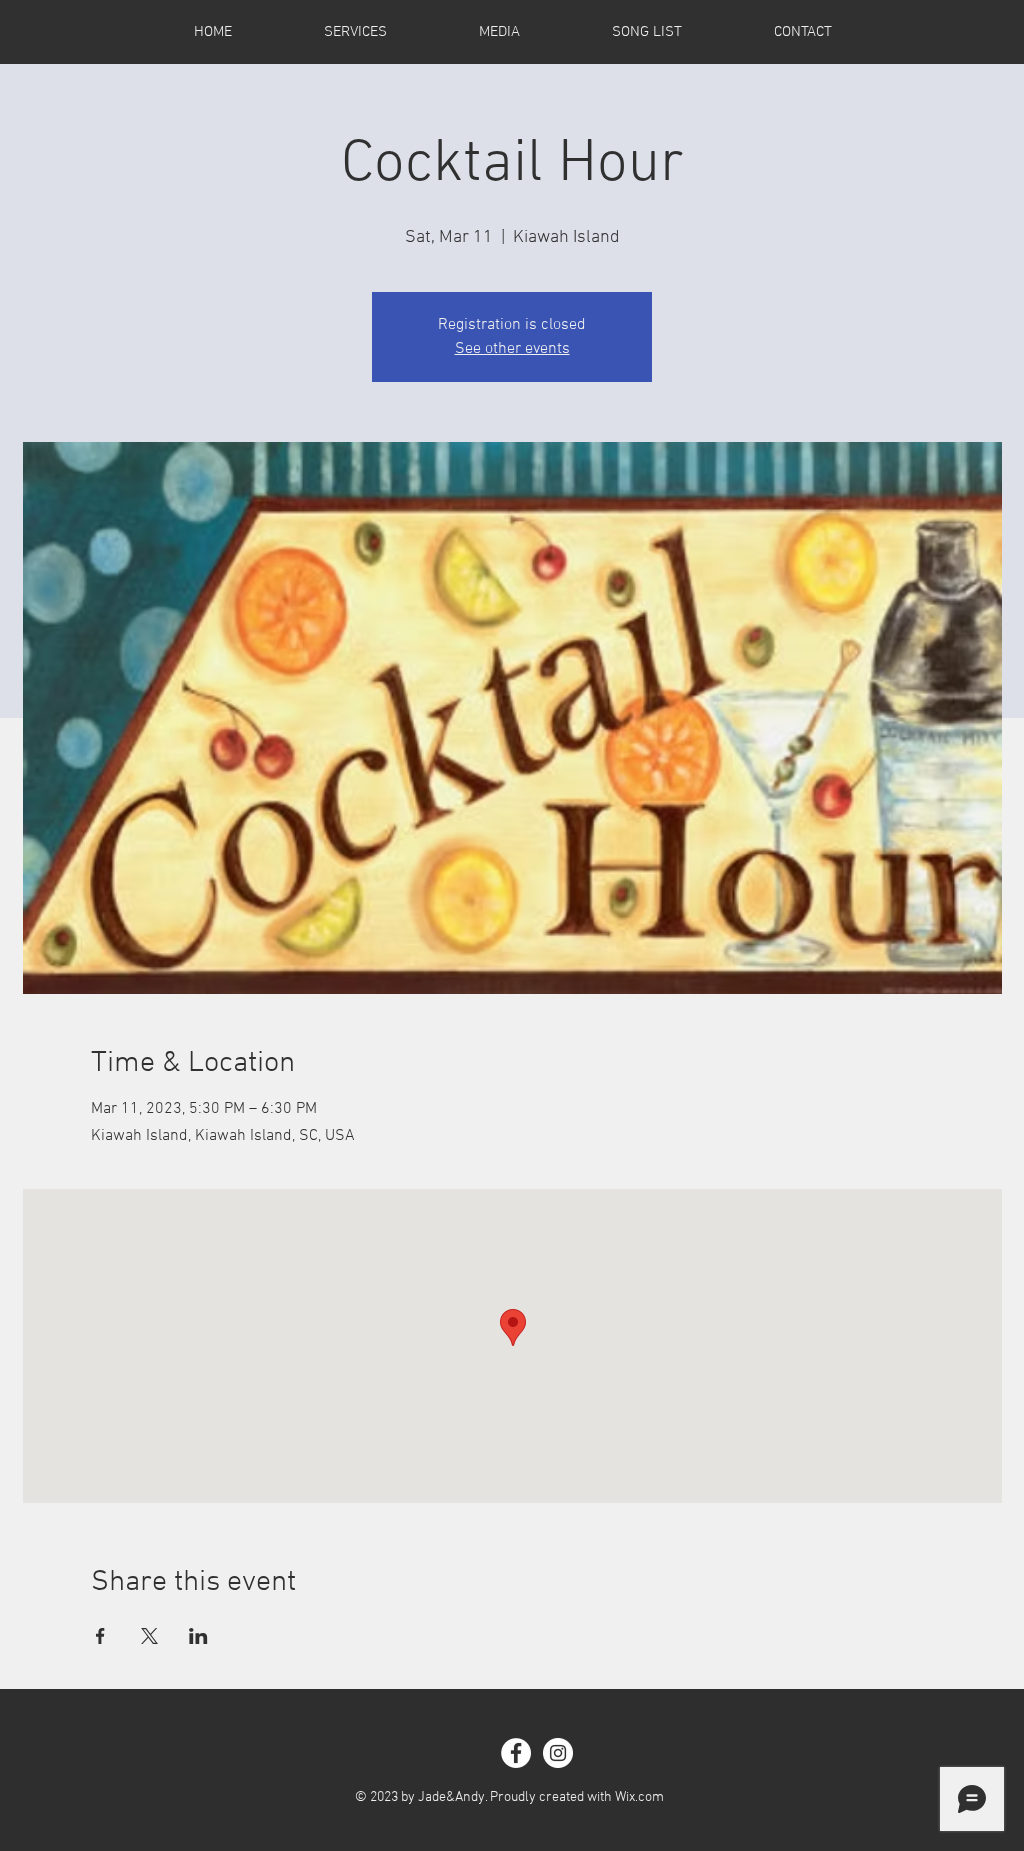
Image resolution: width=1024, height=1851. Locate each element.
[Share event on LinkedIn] (198, 1636)
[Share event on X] (149, 1636)
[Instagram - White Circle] (558, 1753)
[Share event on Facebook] (100, 1636)
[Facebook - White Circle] (516, 1753)
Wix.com (639, 1797)
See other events (512, 349)
